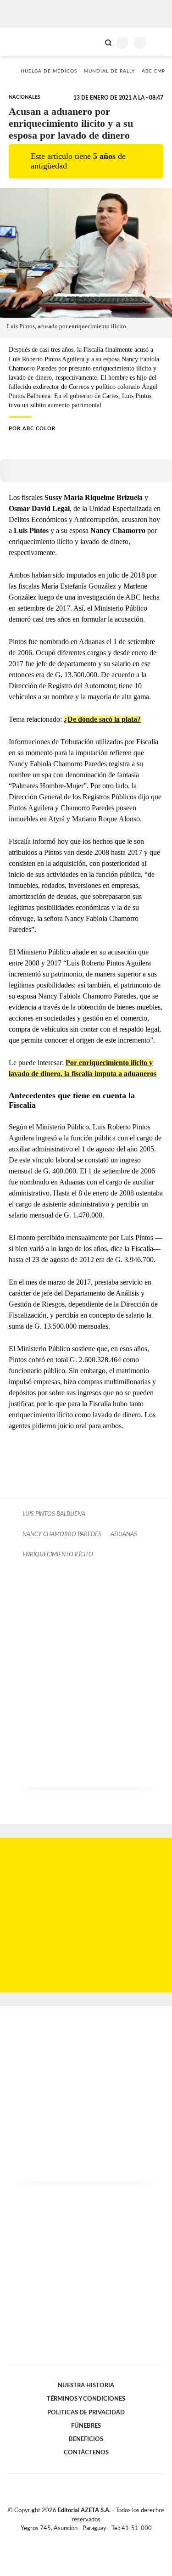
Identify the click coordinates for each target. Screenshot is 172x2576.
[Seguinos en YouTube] (92, 2539)
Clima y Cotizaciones (93, 42)
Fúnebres (86, 2426)
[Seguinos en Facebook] (73, 2539)
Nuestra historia (86, 2385)
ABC (24, 42)
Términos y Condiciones (86, 2399)
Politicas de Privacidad (86, 2413)
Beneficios (86, 2439)
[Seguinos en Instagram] (102, 2539)
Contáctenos (86, 2453)
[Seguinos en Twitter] (83, 2539)
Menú (159, 42)
